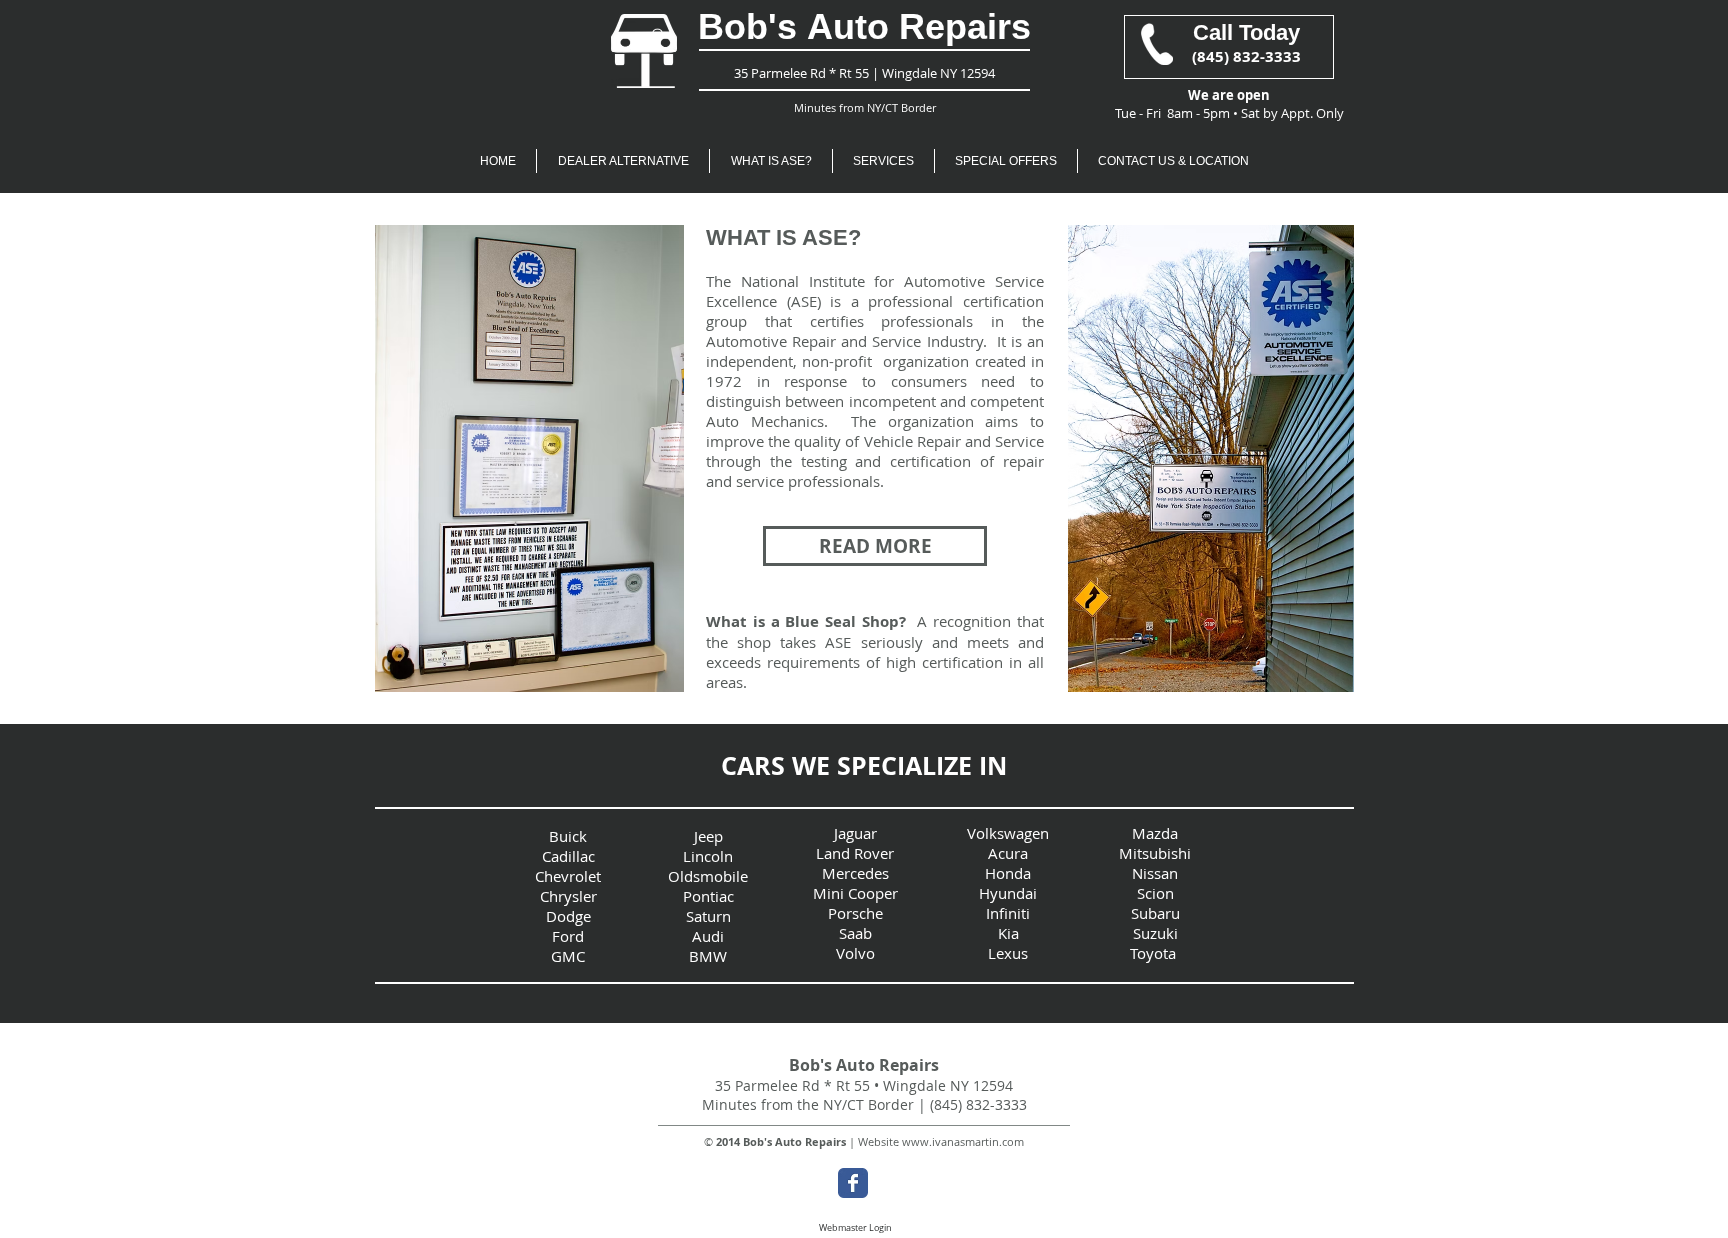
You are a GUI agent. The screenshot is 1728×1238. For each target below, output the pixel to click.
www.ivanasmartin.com (963, 1141)
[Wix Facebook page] (853, 1183)
